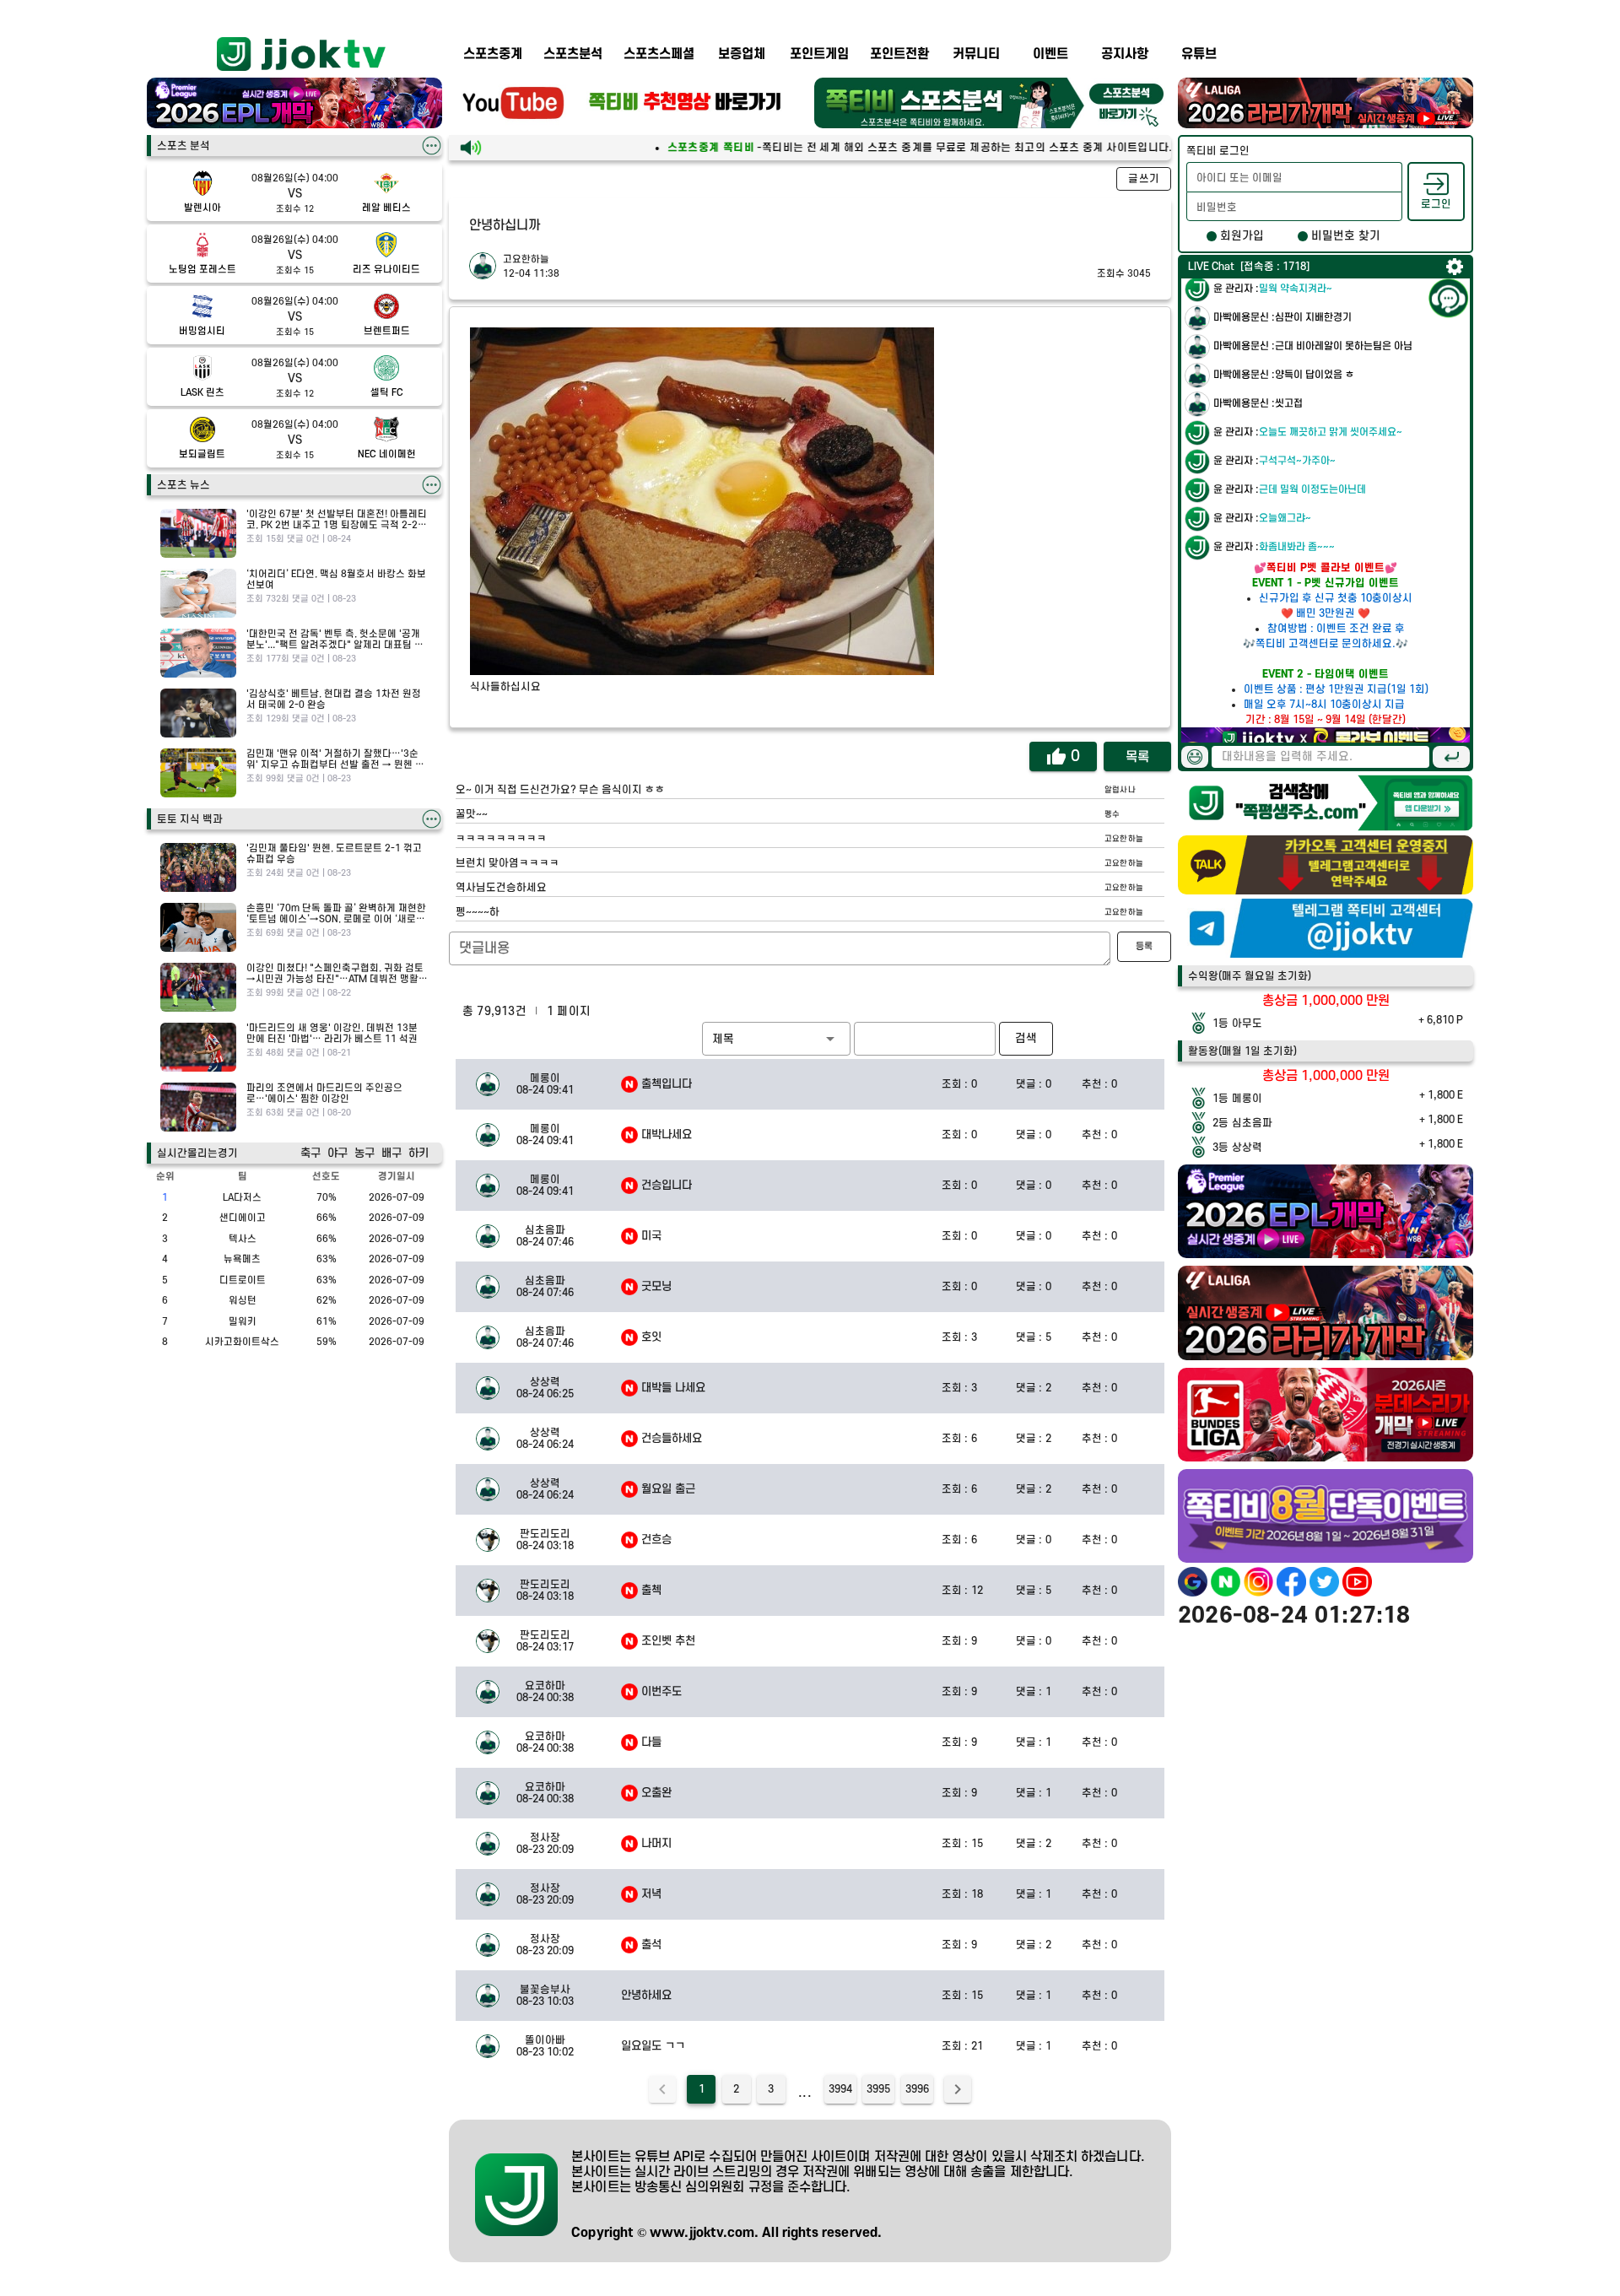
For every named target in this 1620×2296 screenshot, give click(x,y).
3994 (840, 2089)
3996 (917, 2089)
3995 (878, 2089)
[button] (776, 1039)
